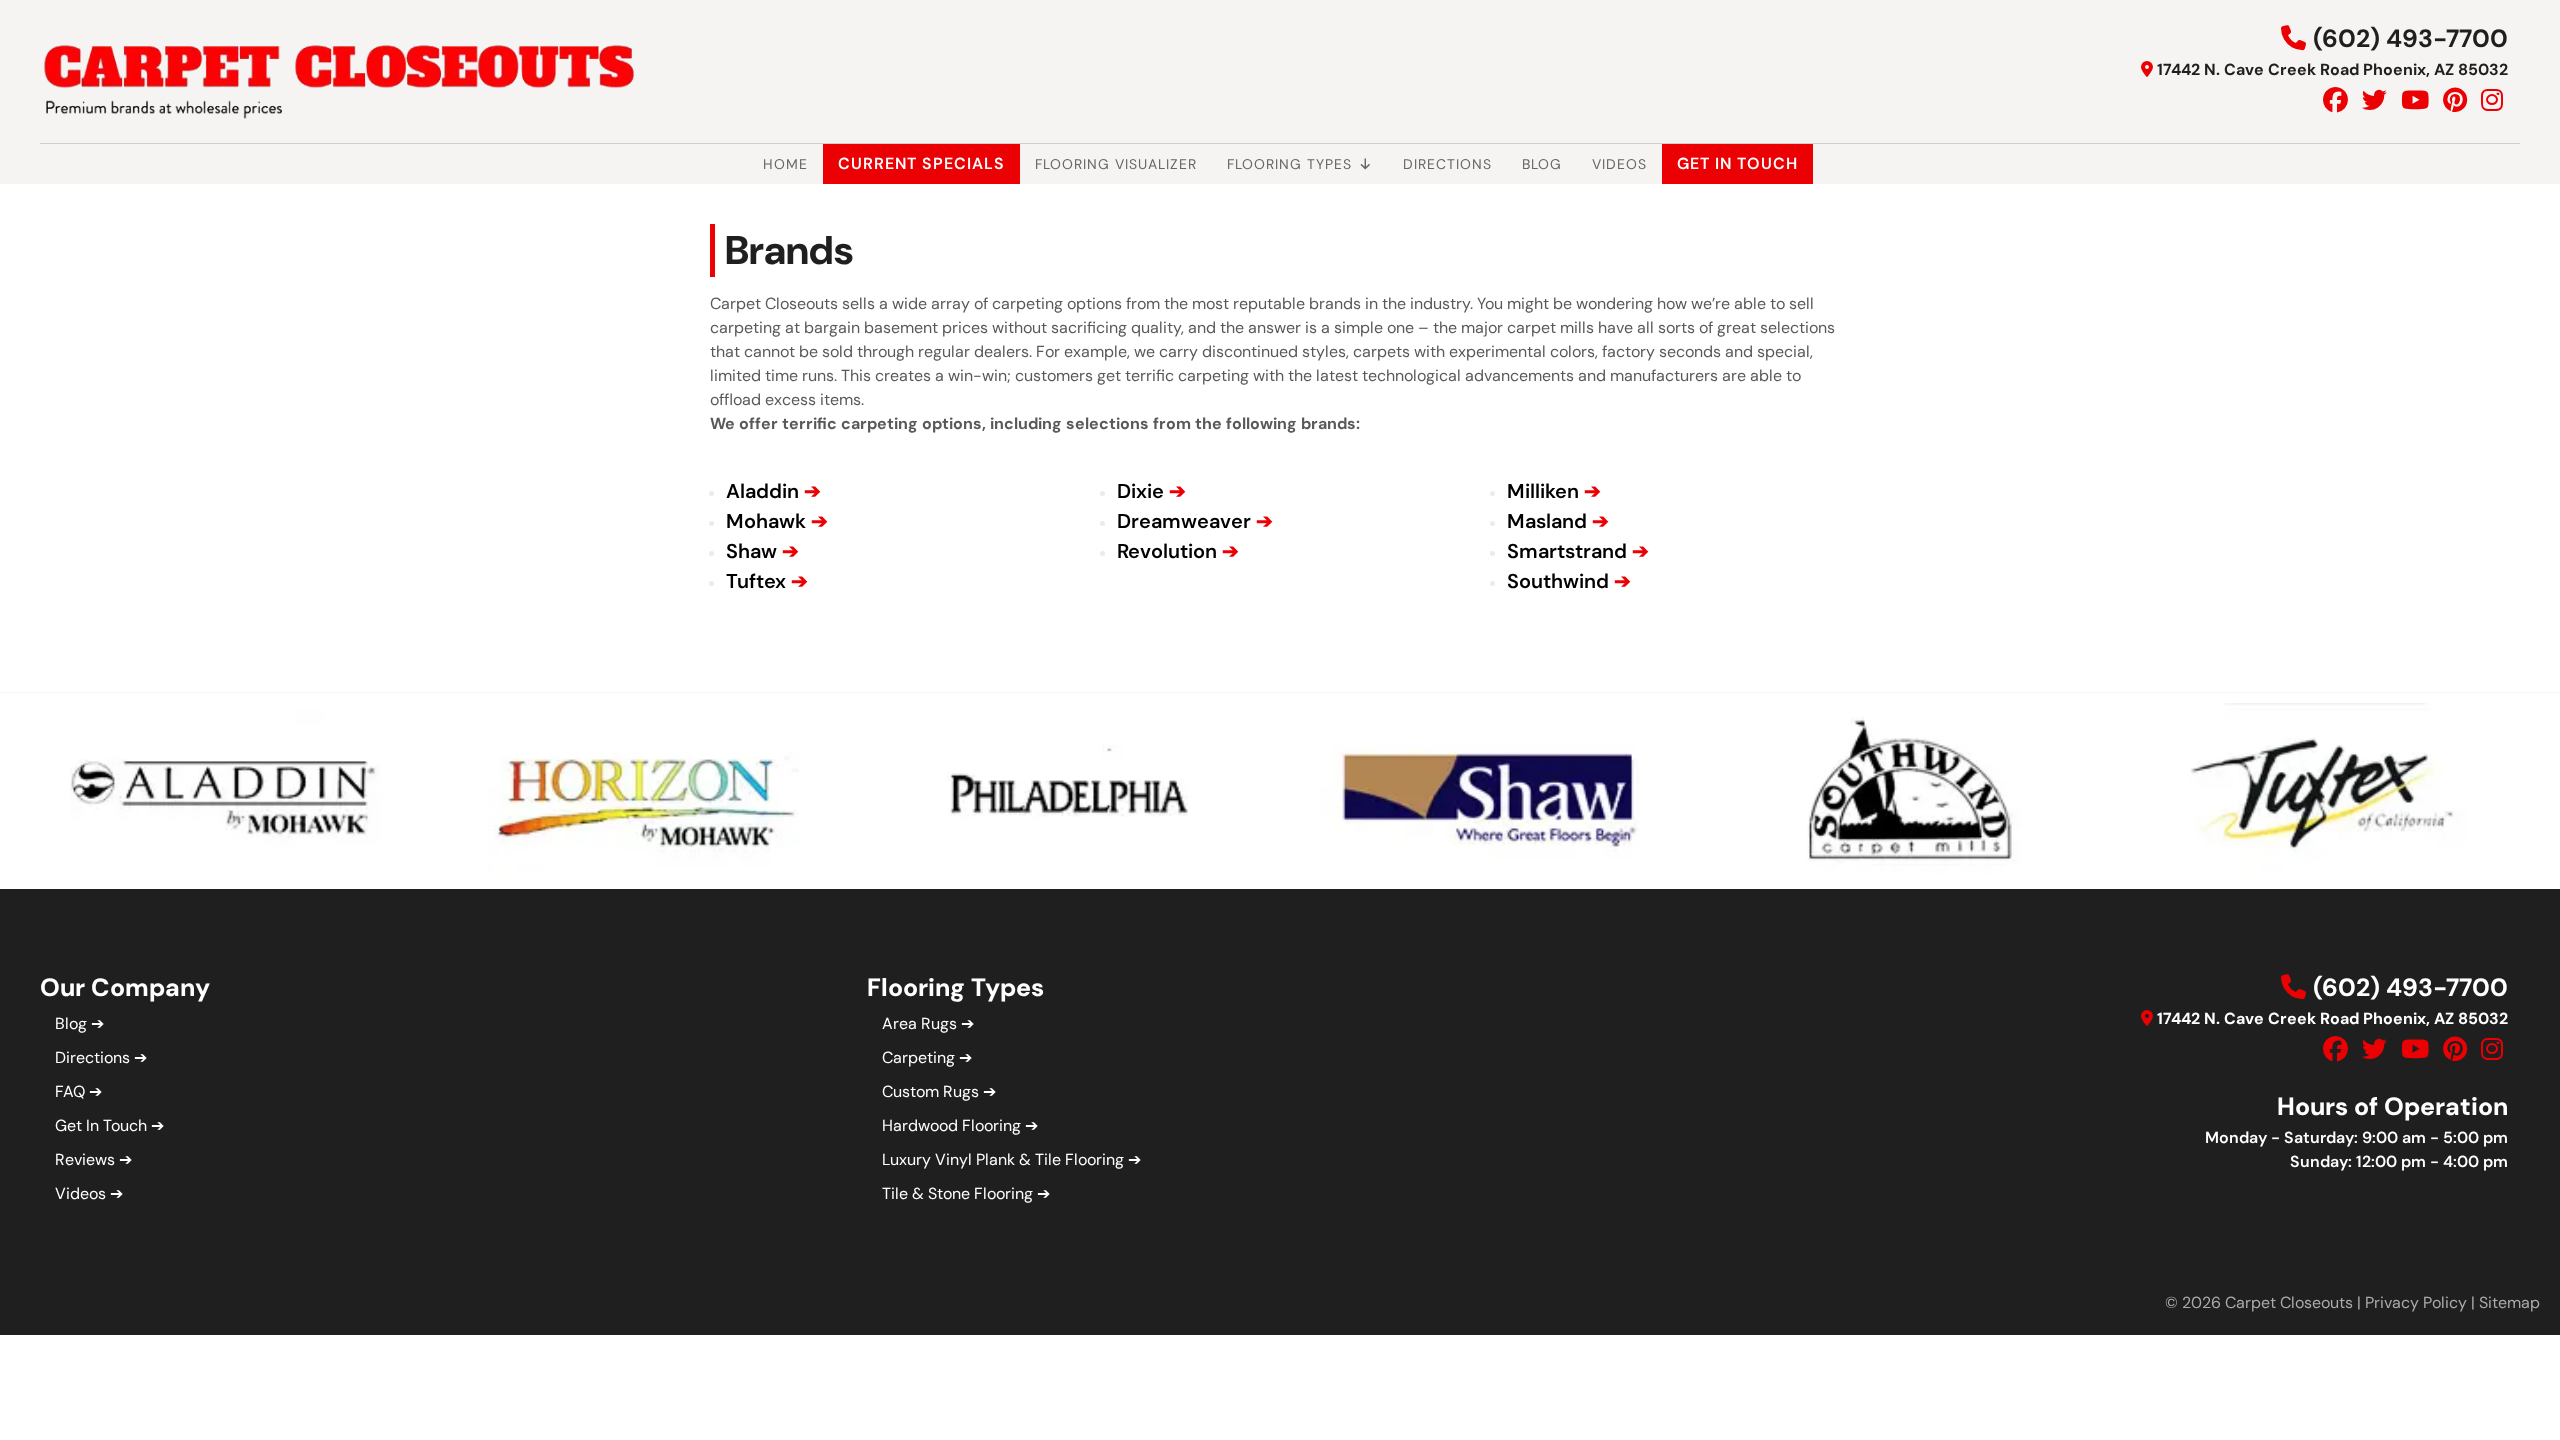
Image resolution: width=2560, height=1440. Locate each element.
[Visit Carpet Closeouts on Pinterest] (2455, 100)
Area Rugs (919, 1023)
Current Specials (921, 163)
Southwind (1558, 581)
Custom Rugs (930, 1091)
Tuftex (756, 581)
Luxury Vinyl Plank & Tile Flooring (1003, 1159)
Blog (1542, 164)
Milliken (1543, 491)
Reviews (85, 1159)
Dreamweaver (1184, 521)
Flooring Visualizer (1116, 164)
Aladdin (762, 491)
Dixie (1140, 491)
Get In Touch (1737, 163)
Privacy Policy (2416, 1302)
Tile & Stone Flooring (957, 1193)
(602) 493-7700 (2410, 38)
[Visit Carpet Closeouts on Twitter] (2374, 100)
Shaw (751, 551)
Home (785, 164)
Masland (1547, 521)
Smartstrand (1567, 551)
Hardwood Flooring (951, 1125)
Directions (1447, 164)
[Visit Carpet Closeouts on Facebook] (2335, 100)
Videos (1619, 164)
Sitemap (2509, 1302)
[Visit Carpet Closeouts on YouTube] (2415, 100)
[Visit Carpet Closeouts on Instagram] (2492, 100)
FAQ (70, 1091)
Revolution (1167, 551)
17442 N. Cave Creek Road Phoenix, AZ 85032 (2332, 69)
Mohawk (766, 521)
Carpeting (918, 1057)
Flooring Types (1289, 164)
